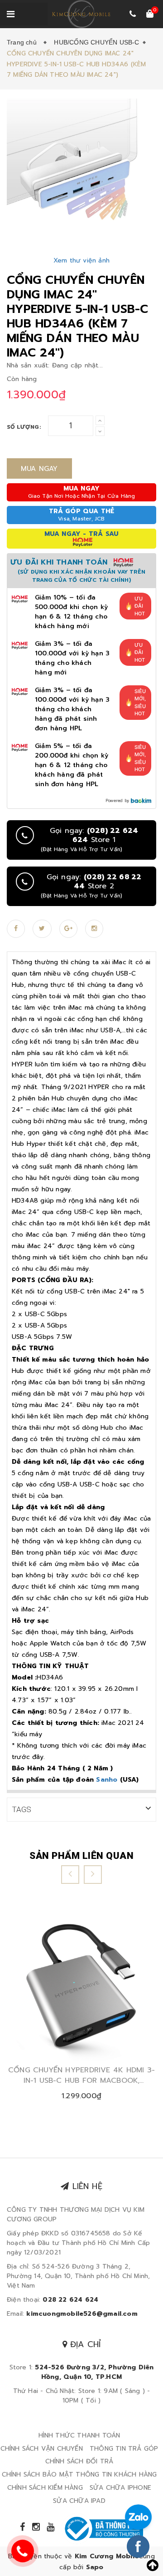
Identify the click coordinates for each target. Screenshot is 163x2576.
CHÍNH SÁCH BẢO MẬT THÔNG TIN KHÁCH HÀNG (79, 2474)
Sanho (107, 1780)
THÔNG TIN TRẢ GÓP (124, 2449)
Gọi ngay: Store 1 (89, 840)
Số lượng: (24, 427)
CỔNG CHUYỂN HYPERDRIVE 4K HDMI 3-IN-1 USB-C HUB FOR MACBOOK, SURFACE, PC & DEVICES (81, 2075)
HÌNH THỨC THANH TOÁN (79, 2435)
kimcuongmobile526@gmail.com (82, 2314)
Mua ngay (39, 469)
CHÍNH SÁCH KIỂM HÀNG (45, 2488)
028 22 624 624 (70, 2300)
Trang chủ (24, 42)
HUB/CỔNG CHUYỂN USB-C (96, 42)
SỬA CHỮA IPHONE (120, 2488)
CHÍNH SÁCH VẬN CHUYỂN (42, 2449)
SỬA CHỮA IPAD (79, 2501)
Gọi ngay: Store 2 (91, 886)
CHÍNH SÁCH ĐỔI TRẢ (79, 2461)
